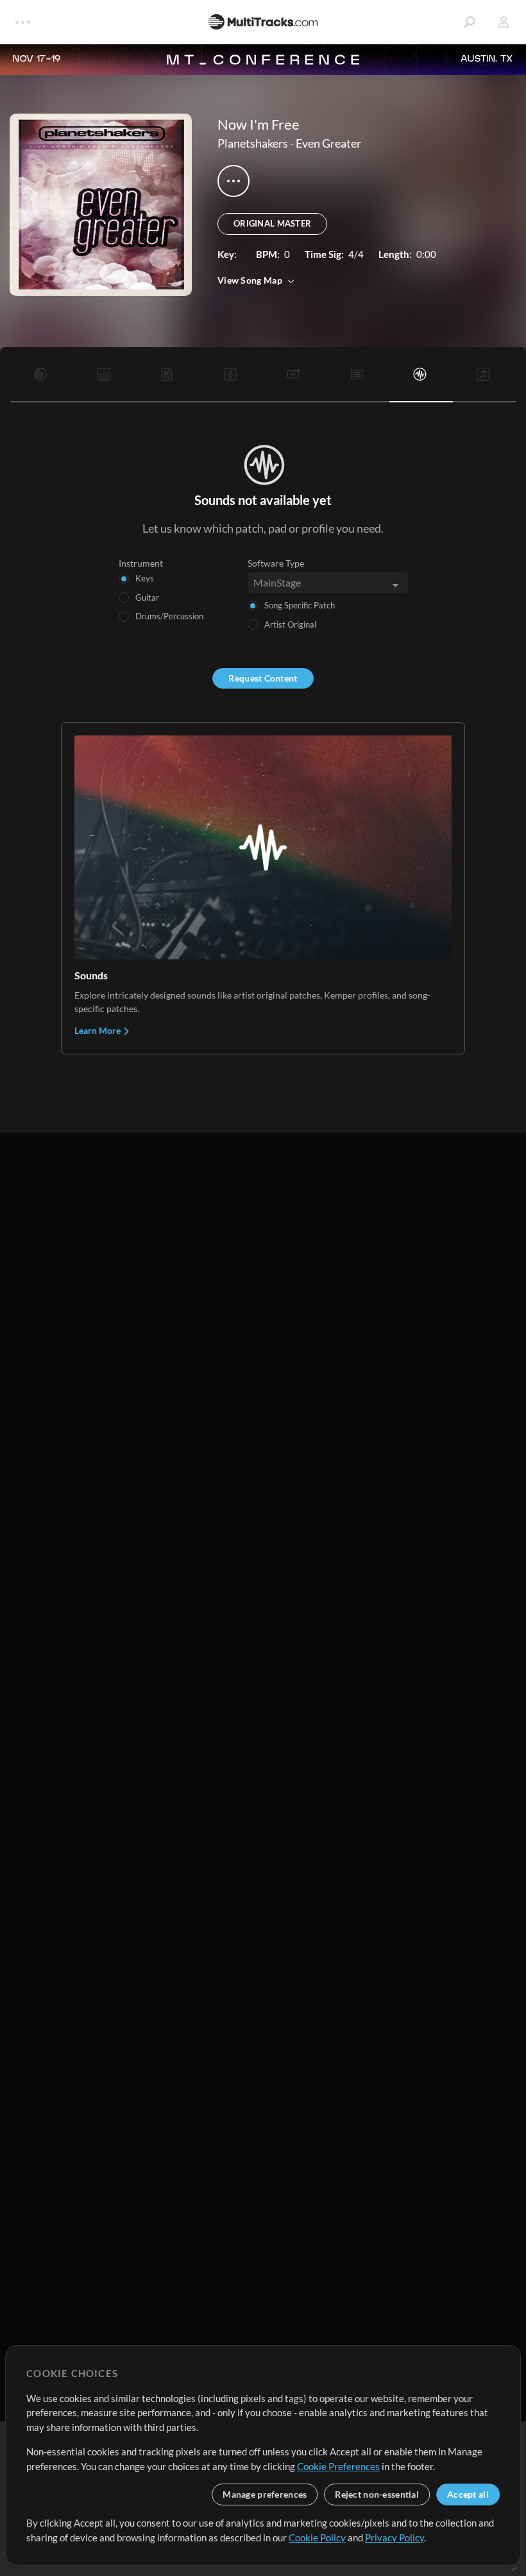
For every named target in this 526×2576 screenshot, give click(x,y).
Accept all (468, 2494)
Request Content (263, 678)
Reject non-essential (377, 2494)
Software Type (276, 563)
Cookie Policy (317, 2537)
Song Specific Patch (300, 605)
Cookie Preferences (338, 2466)
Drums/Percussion (169, 616)
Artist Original (290, 624)
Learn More (98, 1030)
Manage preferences (265, 2494)
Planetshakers (253, 143)
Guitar (147, 597)
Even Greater (328, 143)
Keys (145, 578)
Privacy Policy (394, 2537)
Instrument (141, 563)
